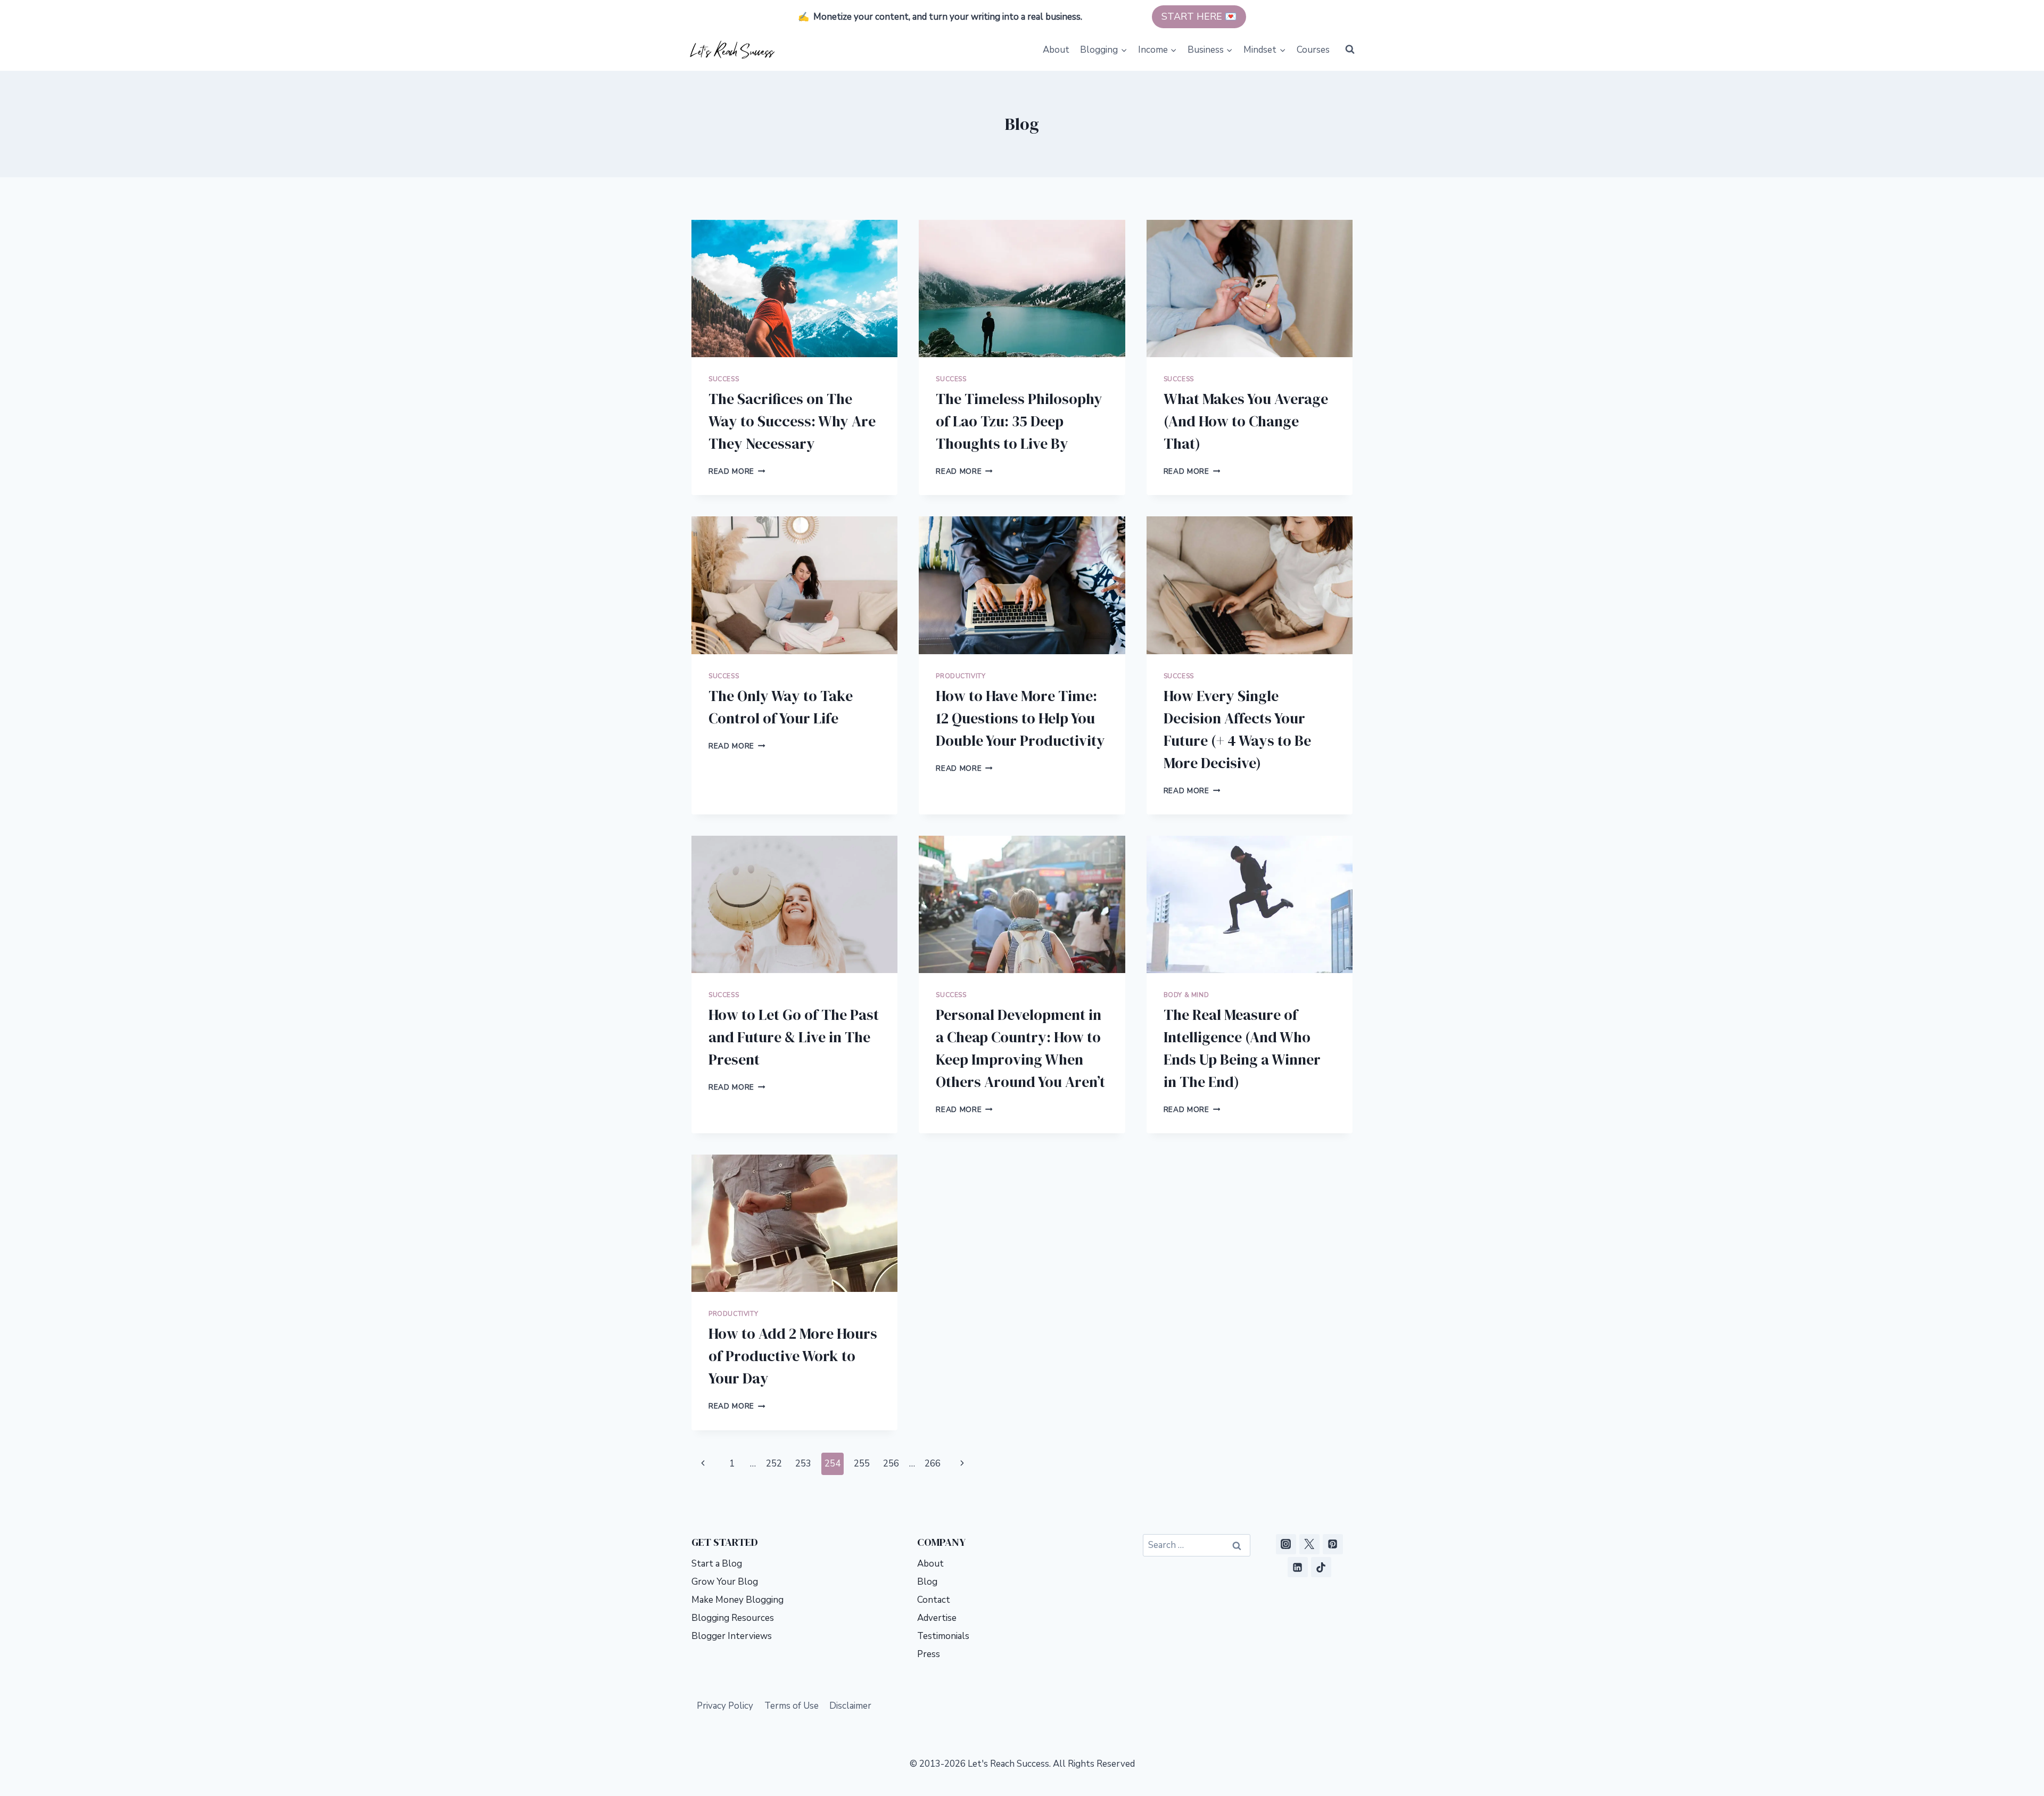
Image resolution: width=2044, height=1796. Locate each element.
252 (774, 1464)
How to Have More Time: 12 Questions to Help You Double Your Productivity (1020, 718)
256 (891, 1464)
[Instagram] (1286, 1544)
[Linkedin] (1298, 1567)
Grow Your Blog (725, 1582)
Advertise (937, 1618)
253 (803, 1464)
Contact (934, 1600)
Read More (737, 471)
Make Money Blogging (737, 1600)
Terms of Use (792, 1706)
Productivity (961, 676)
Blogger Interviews (732, 1636)
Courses (1313, 50)
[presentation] (794, 289)
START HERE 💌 (1199, 17)
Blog (927, 1582)
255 (862, 1464)
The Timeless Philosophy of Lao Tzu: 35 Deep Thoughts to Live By (1019, 421)
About (1056, 50)
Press (929, 1654)
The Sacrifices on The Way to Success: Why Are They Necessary (792, 421)
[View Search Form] (1350, 50)
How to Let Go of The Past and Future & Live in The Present (794, 1037)
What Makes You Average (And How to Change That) (1246, 421)
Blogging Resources (733, 1618)
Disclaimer (850, 1706)
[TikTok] (1321, 1567)
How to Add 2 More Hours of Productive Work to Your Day (793, 1356)
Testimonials (943, 1636)
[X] (1309, 1544)
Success (724, 379)
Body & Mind (1186, 995)
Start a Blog (717, 1564)
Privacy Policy (725, 1706)
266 (933, 1464)
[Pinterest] (1333, 1544)
